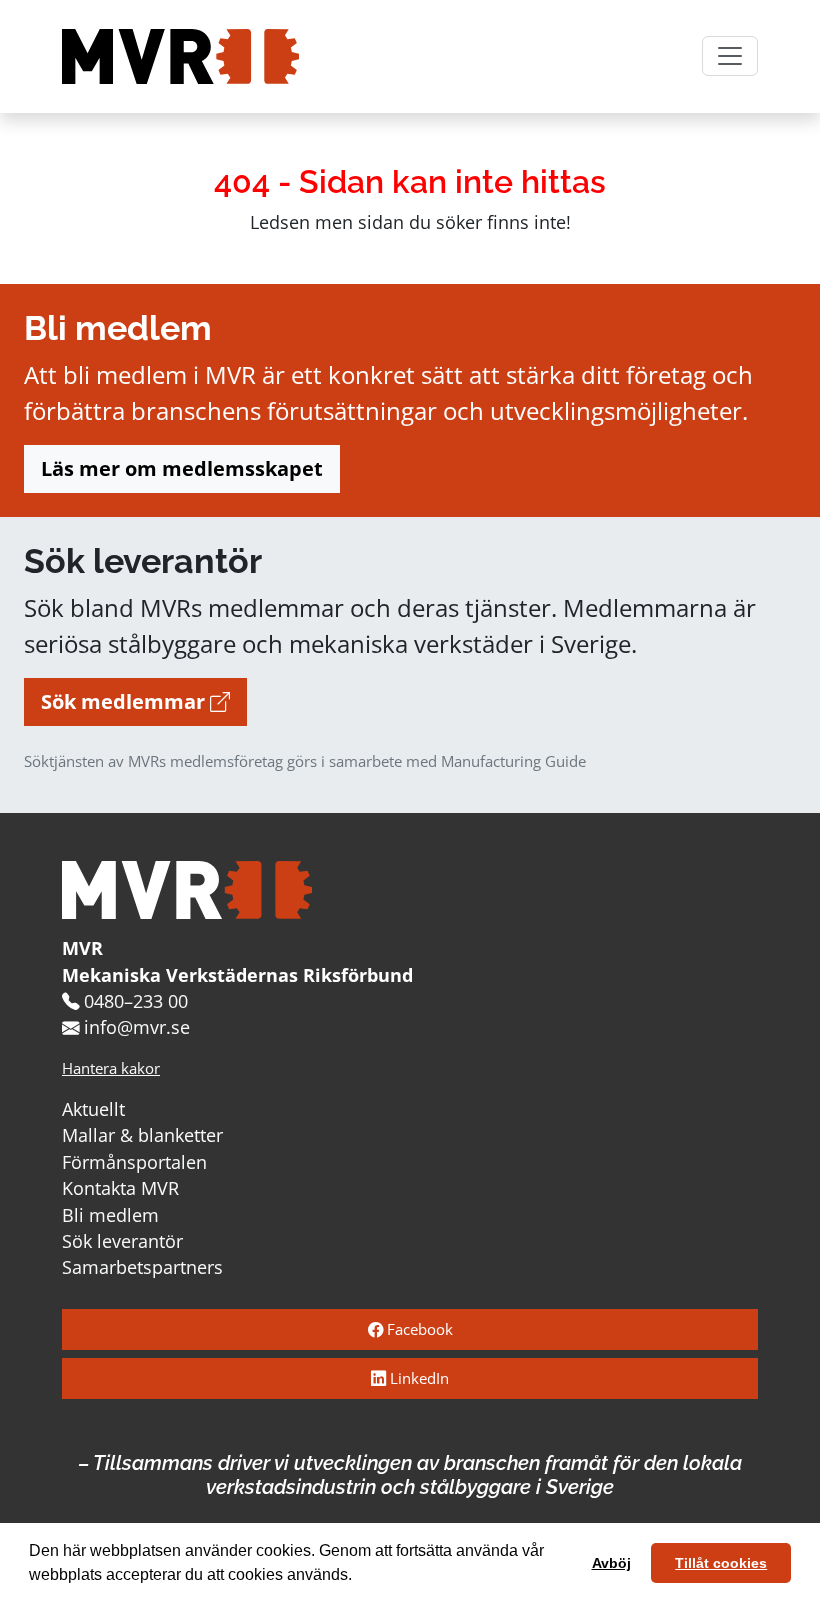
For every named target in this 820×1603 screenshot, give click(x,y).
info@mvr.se (137, 1027)
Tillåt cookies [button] (721, 1563)
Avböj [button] (611, 1563)
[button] (359, 1577)
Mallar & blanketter (142, 1135)
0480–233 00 (136, 1001)
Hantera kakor (111, 1068)
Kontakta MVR (120, 1188)
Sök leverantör (122, 1241)
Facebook (418, 1329)
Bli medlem (110, 1215)
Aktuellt (93, 1109)
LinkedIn (417, 1378)
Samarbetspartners (142, 1267)
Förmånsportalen (134, 1162)
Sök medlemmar (125, 701)
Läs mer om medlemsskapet (182, 468)
